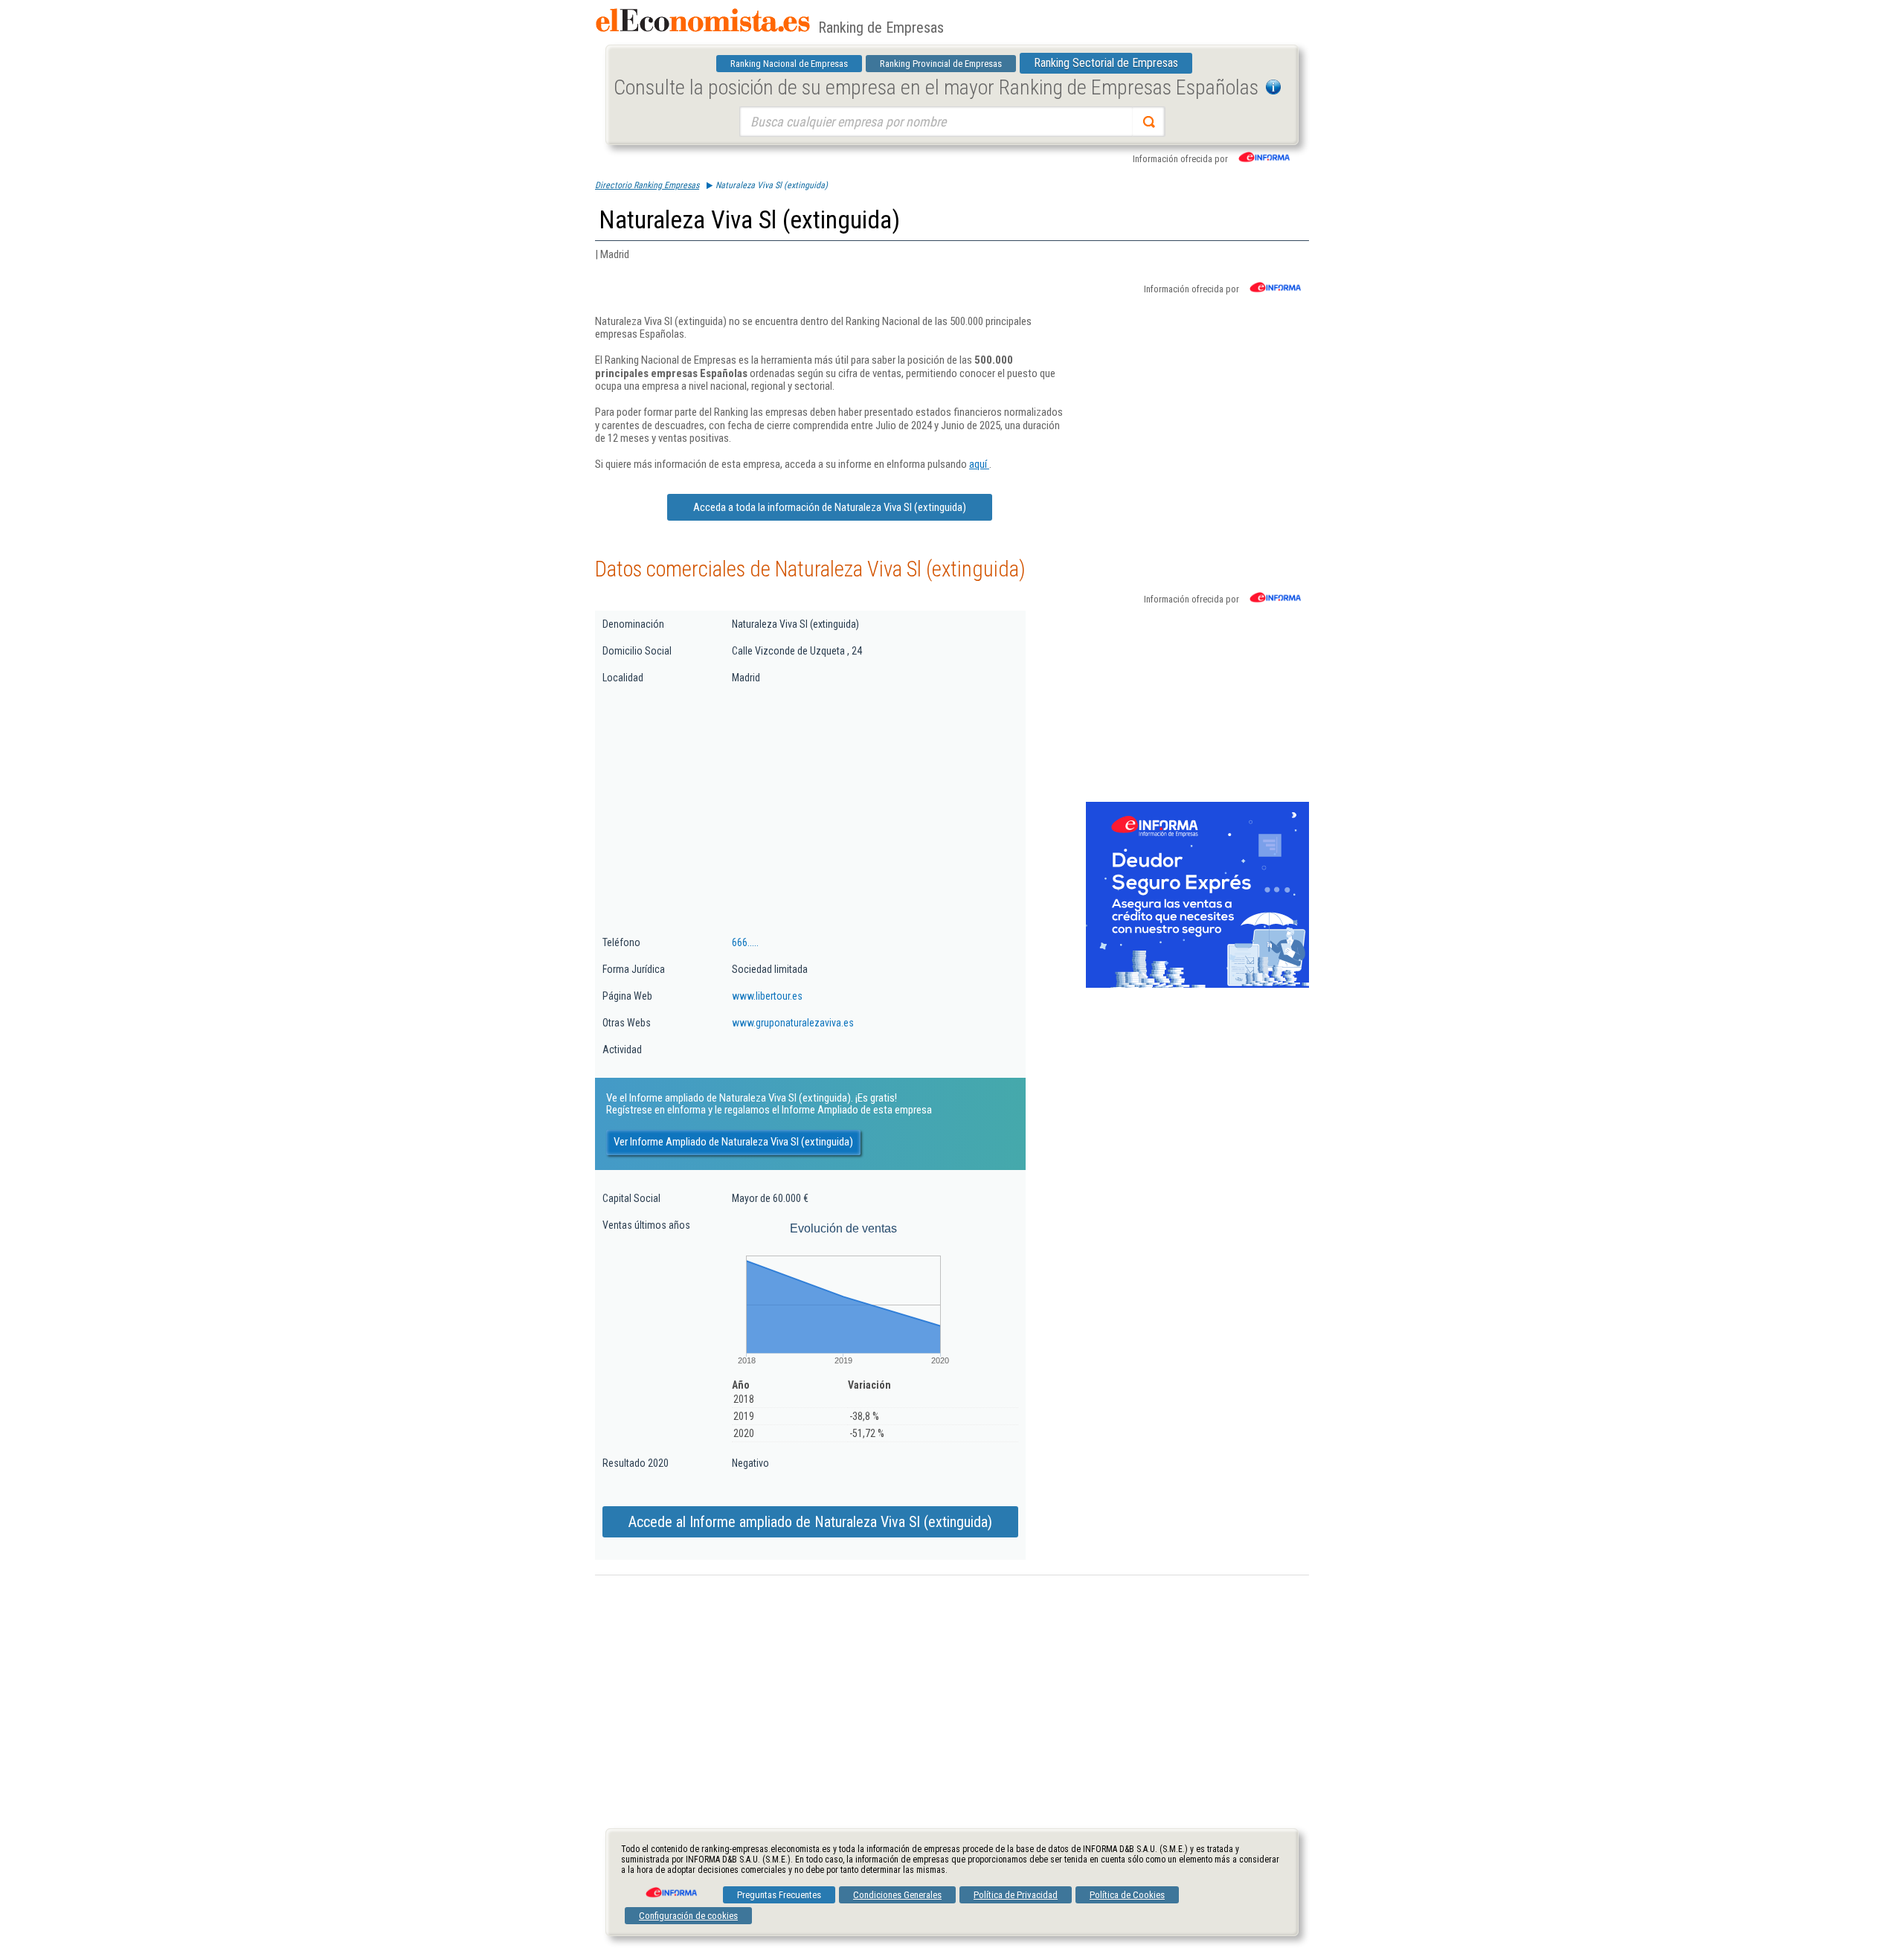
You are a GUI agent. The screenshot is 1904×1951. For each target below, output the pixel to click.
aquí (979, 464)
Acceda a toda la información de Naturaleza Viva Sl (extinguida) (830, 507)
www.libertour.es (767, 996)
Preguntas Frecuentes (779, 1895)
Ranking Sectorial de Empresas (1106, 63)
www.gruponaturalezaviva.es (793, 1023)
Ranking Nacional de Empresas (789, 64)
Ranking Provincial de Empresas (941, 64)
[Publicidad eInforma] (1197, 985)
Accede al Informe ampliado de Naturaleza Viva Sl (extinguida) (810, 1522)
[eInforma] (670, 1887)
